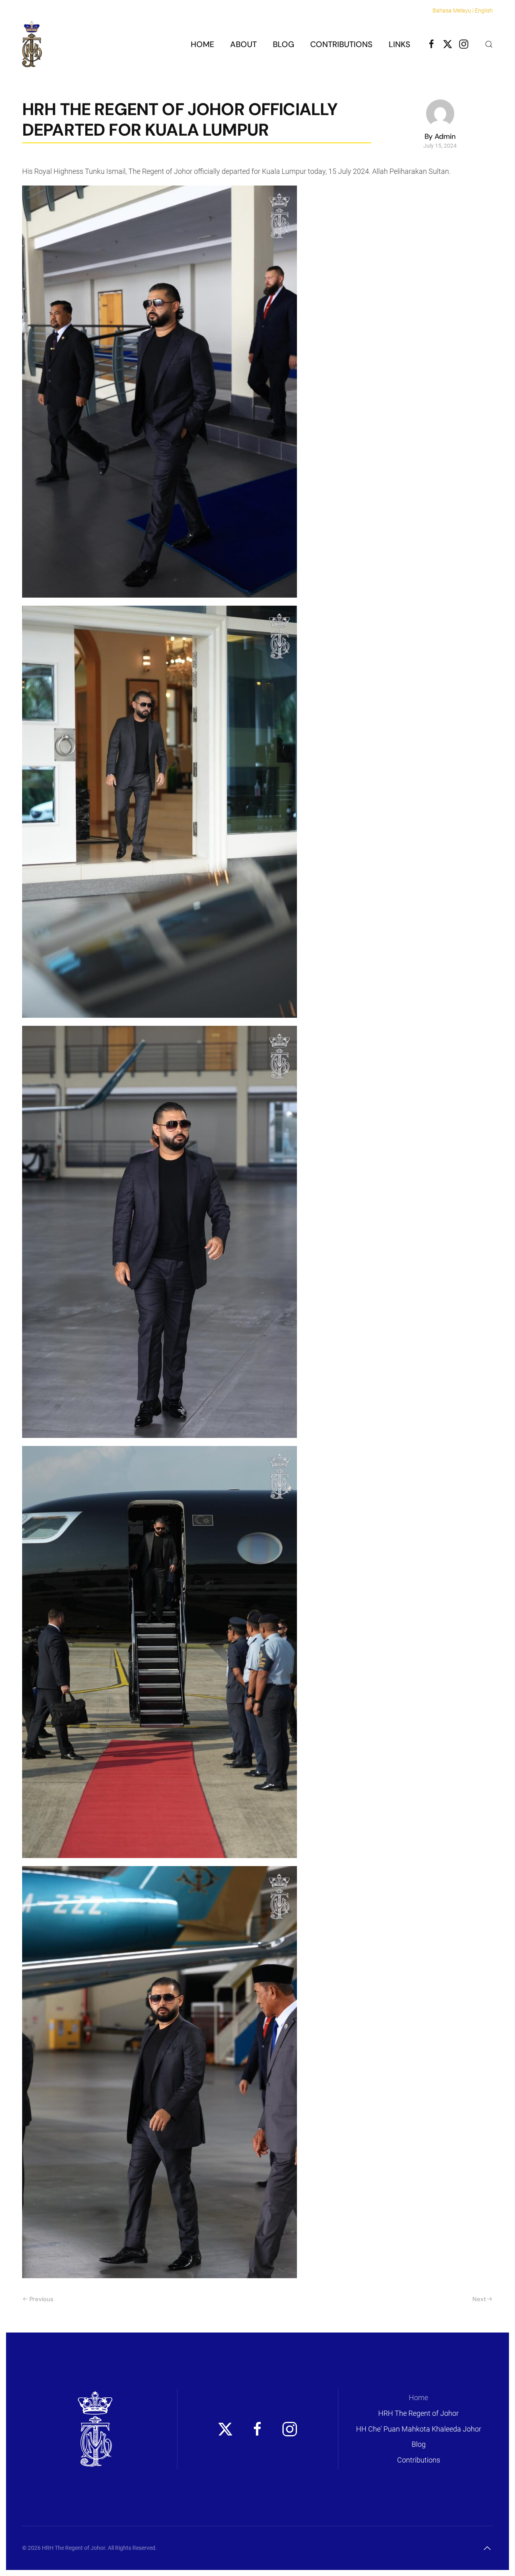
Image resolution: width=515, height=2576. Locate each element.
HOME (202, 44)
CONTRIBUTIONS (341, 44)
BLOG (283, 44)
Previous (41, 2299)
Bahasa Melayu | (453, 10)
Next (479, 2299)
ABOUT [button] (243, 44)
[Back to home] (32, 44)
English (484, 10)
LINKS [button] (400, 44)
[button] (489, 44)
